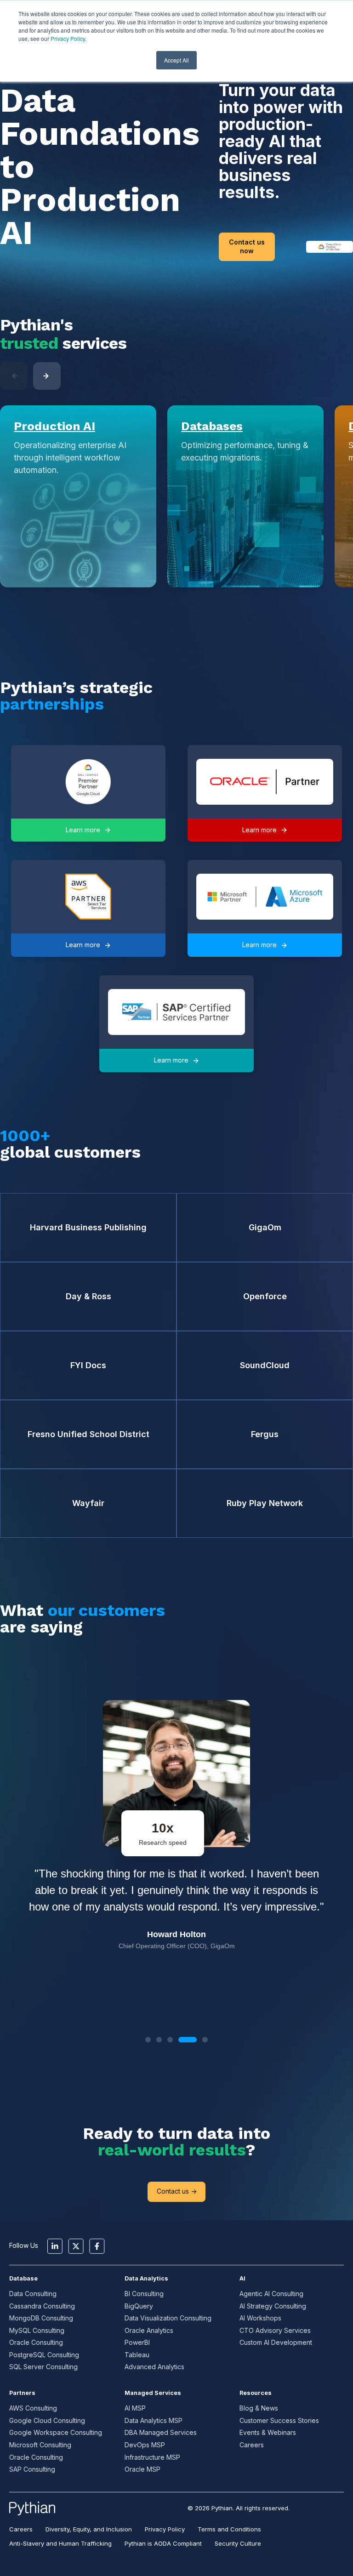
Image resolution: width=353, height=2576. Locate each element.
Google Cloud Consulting (47, 2420)
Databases (212, 426)
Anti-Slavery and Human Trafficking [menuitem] (60, 2543)
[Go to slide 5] (205, 2040)
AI (242, 2278)
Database (23, 2278)
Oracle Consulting (36, 2342)
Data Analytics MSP (154, 2420)
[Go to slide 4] (188, 2040)
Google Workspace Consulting (56, 2432)
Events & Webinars (268, 2432)
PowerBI (137, 2342)
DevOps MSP (145, 2445)
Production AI (54, 426)
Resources (256, 2393)
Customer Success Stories (279, 2420)
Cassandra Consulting (42, 2306)
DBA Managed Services (161, 2432)
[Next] (47, 376)
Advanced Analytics (154, 2367)
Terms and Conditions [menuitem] (229, 2529)
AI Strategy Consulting (273, 2306)
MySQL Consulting (37, 2330)
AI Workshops (260, 2318)
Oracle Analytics (149, 2330)
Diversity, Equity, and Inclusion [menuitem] (89, 2529)
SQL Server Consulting (43, 2367)
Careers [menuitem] (21, 2529)
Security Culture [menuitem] (238, 2543)
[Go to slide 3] (170, 2040)
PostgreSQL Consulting (44, 2355)
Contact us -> (177, 2191)
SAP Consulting (32, 2469)
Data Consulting (33, 2294)
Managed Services (153, 2393)
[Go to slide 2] (159, 2040)
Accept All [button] (176, 60)
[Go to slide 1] (148, 2040)
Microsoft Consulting (40, 2445)
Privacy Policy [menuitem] (165, 2529)
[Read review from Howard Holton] (177, 1850)
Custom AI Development (276, 2342)
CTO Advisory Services (275, 2330)
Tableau (137, 2355)
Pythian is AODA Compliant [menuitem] (163, 2543)
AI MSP (135, 2408)
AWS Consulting (33, 2408)
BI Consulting (144, 2294)
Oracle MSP (142, 2469)
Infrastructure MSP (152, 2457)
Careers (252, 2445)
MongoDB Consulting (41, 2318)
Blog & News (259, 2408)
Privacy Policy (68, 38)
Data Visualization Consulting (168, 2318)
